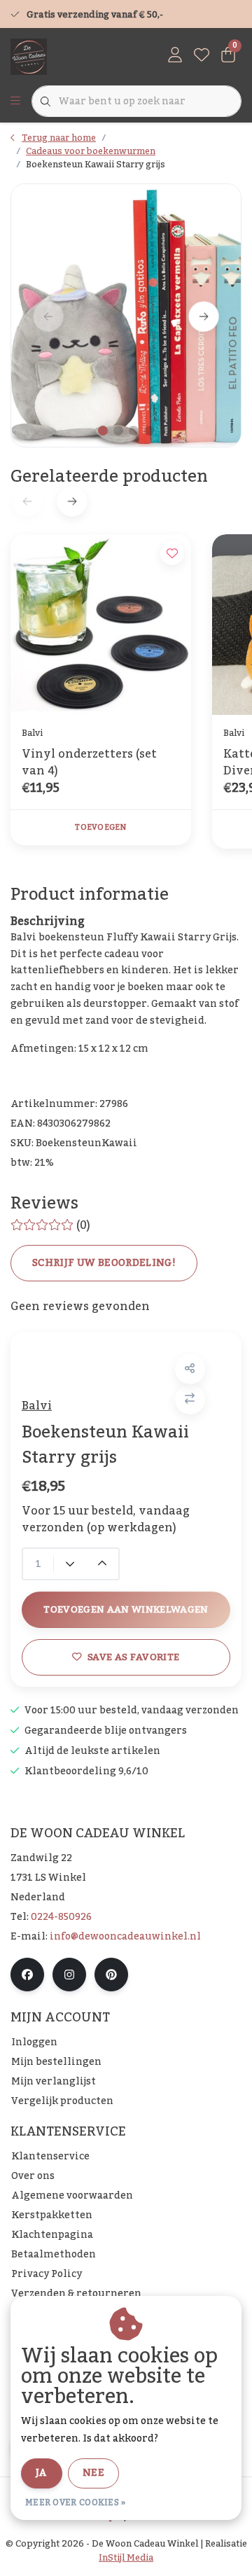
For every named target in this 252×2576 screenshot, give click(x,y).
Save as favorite (133, 1657)
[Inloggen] (175, 56)
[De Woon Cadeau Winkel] (29, 56)
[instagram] (69, 1975)
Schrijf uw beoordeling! (104, 1263)
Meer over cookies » (76, 2502)
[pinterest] (111, 1975)
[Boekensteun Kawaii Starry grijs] (126, 316)
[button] (190, 1369)
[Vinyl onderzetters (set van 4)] (101, 625)
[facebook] (27, 1975)
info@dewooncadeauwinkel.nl (125, 1937)
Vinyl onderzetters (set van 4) (89, 763)
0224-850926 (61, 1917)
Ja (42, 2473)
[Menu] (15, 102)
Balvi (37, 1406)
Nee (93, 2473)
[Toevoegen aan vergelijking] (190, 1399)
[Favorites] (202, 56)
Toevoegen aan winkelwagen (126, 1609)
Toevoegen (100, 828)
